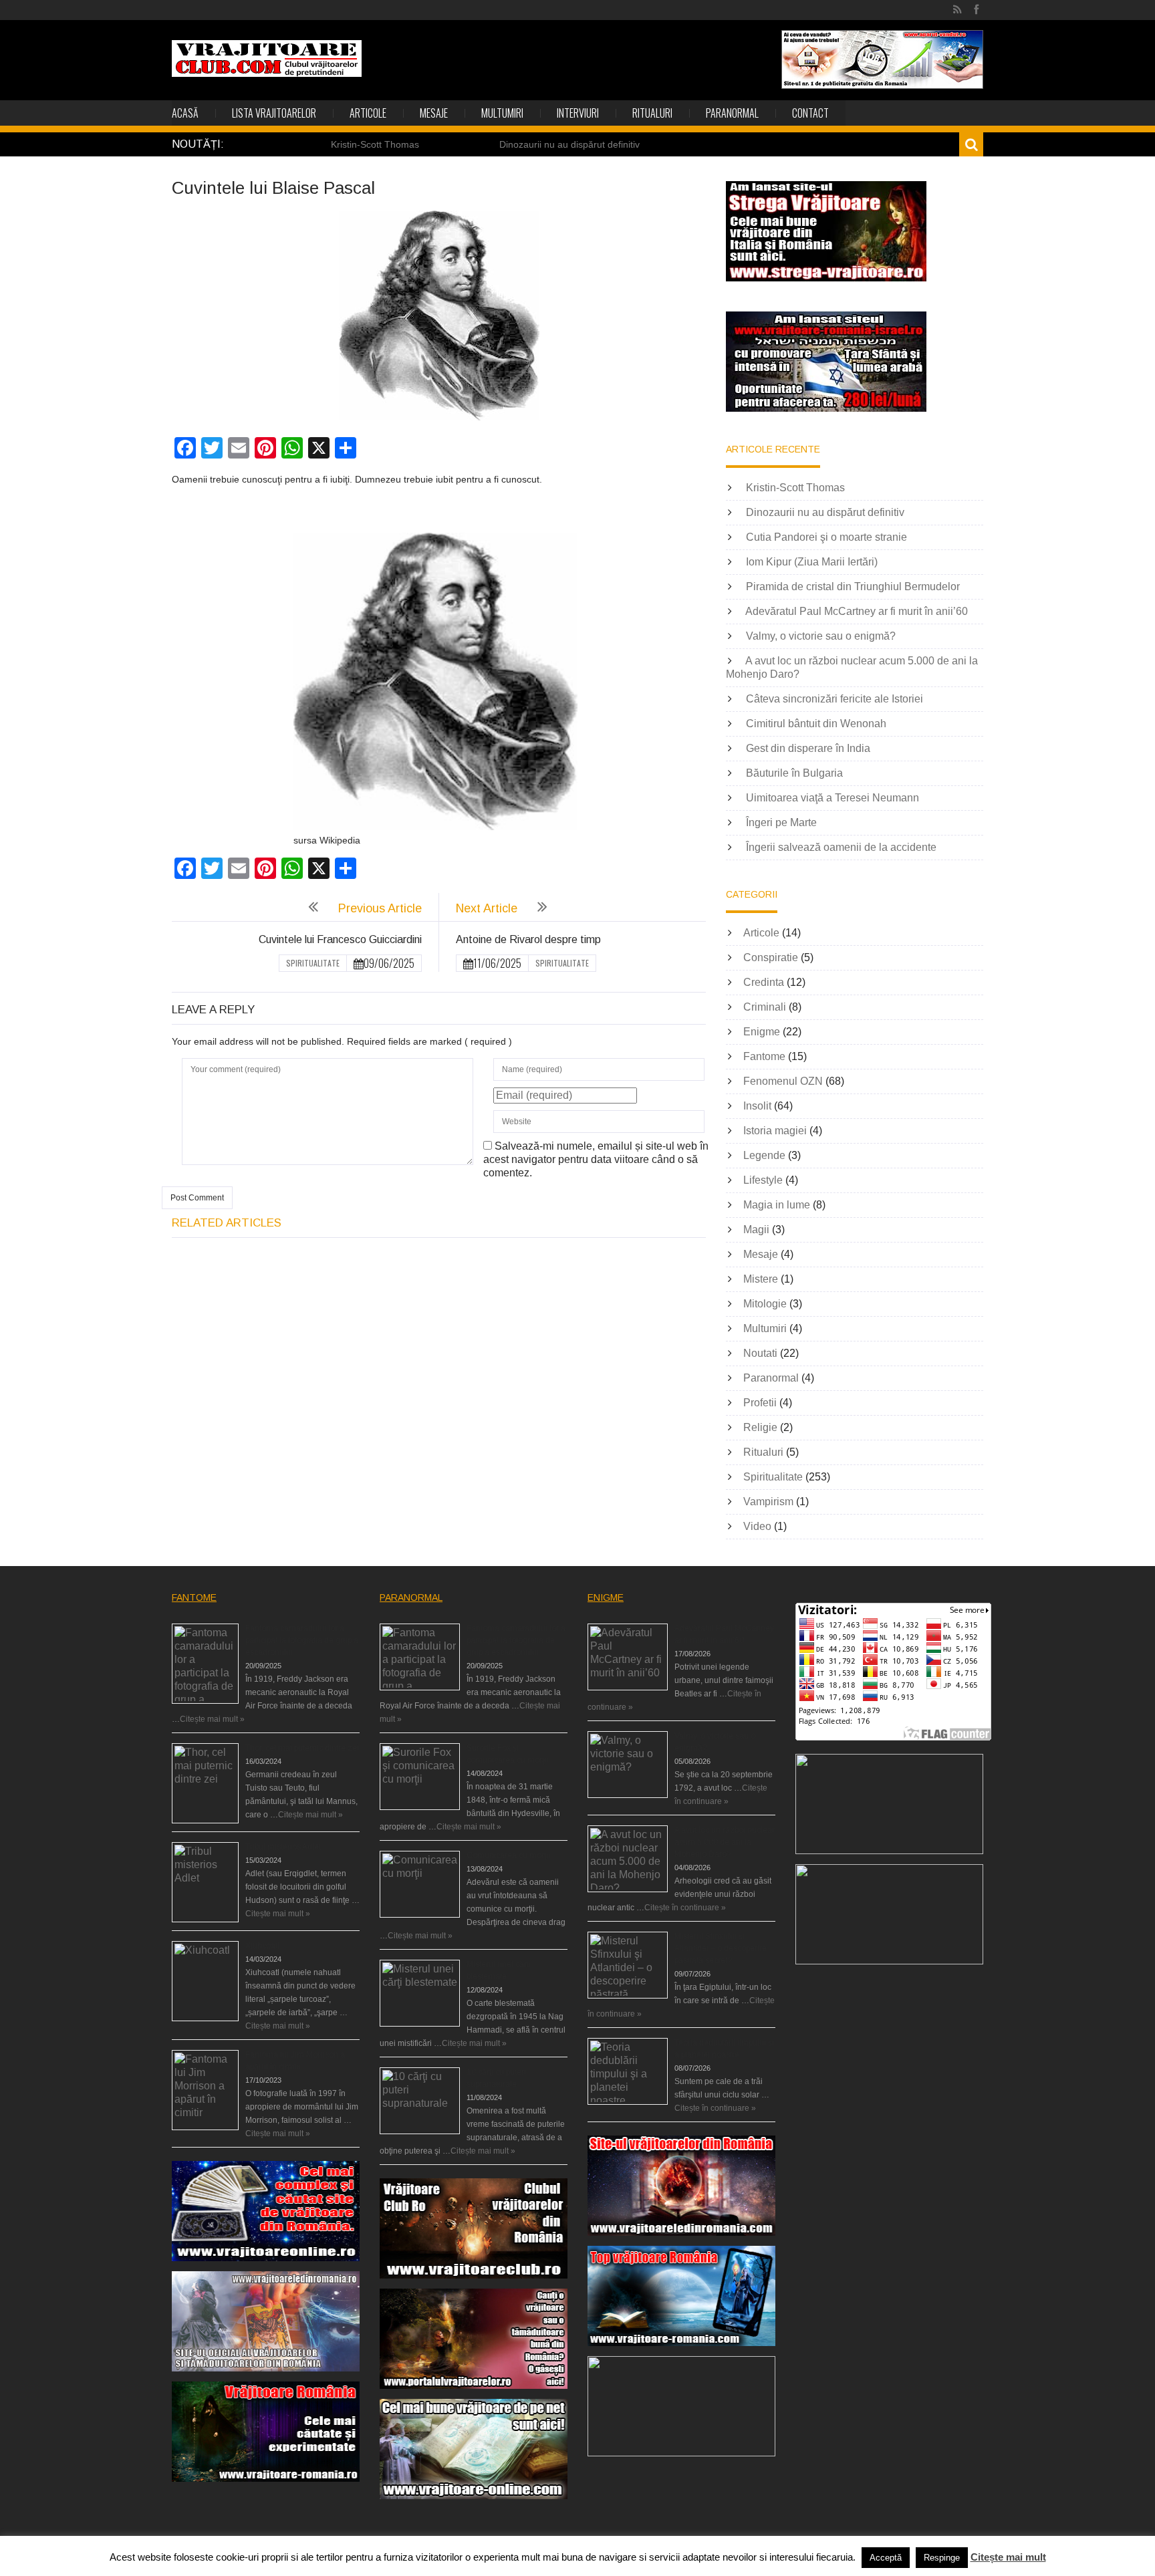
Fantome (764, 1056)
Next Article (487, 908)
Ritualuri (652, 113)
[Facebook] (976, 10)
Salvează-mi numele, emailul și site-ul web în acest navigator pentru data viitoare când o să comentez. (596, 1159)
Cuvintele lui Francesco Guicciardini (340, 939)
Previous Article (380, 908)
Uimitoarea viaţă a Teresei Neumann (832, 798)
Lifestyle (763, 1180)
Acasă (185, 113)
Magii (756, 1230)
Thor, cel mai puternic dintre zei (302, 1748)
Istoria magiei (775, 1131)
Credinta (764, 982)
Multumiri (502, 113)
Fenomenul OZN (783, 1081)
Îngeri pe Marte (781, 822)
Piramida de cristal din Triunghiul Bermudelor (853, 587)
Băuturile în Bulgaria (794, 773)
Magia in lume (777, 1205)
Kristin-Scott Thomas (375, 144)
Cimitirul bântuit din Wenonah (816, 724)
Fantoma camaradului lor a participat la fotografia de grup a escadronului (302, 1640)
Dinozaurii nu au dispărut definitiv (569, 144)
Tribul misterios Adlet (283, 1847)
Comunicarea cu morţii (508, 1855)
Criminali (765, 1007)
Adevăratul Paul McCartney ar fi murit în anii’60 (857, 611)
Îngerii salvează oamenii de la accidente (841, 847)
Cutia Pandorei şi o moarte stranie (826, 537)
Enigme (762, 1032)
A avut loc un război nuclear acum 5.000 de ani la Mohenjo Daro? (725, 1842)
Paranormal (732, 113)
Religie (760, 1427)
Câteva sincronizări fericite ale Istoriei (835, 699)
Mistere (761, 1279)
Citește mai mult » (212, 1719)
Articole (368, 113)
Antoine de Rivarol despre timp (528, 939)
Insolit (757, 1106)
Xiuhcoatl (262, 1946)
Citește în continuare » (685, 1908)
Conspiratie (771, 957)
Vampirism (768, 1502)
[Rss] (957, 10)
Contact (810, 113)
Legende (764, 1155)
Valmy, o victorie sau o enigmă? (821, 636)
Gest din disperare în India (808, 748)
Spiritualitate (313, 963)
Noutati (760, 1353)
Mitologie (765, 1304)
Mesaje (434, 113)
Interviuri (578, 113)
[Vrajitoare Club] (267, 58)
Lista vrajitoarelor (274, 113)
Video (757, 1526)
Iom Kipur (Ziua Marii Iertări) (812, 562)
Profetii (760, 1403)
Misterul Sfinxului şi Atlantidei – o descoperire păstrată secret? (721, 1948)
